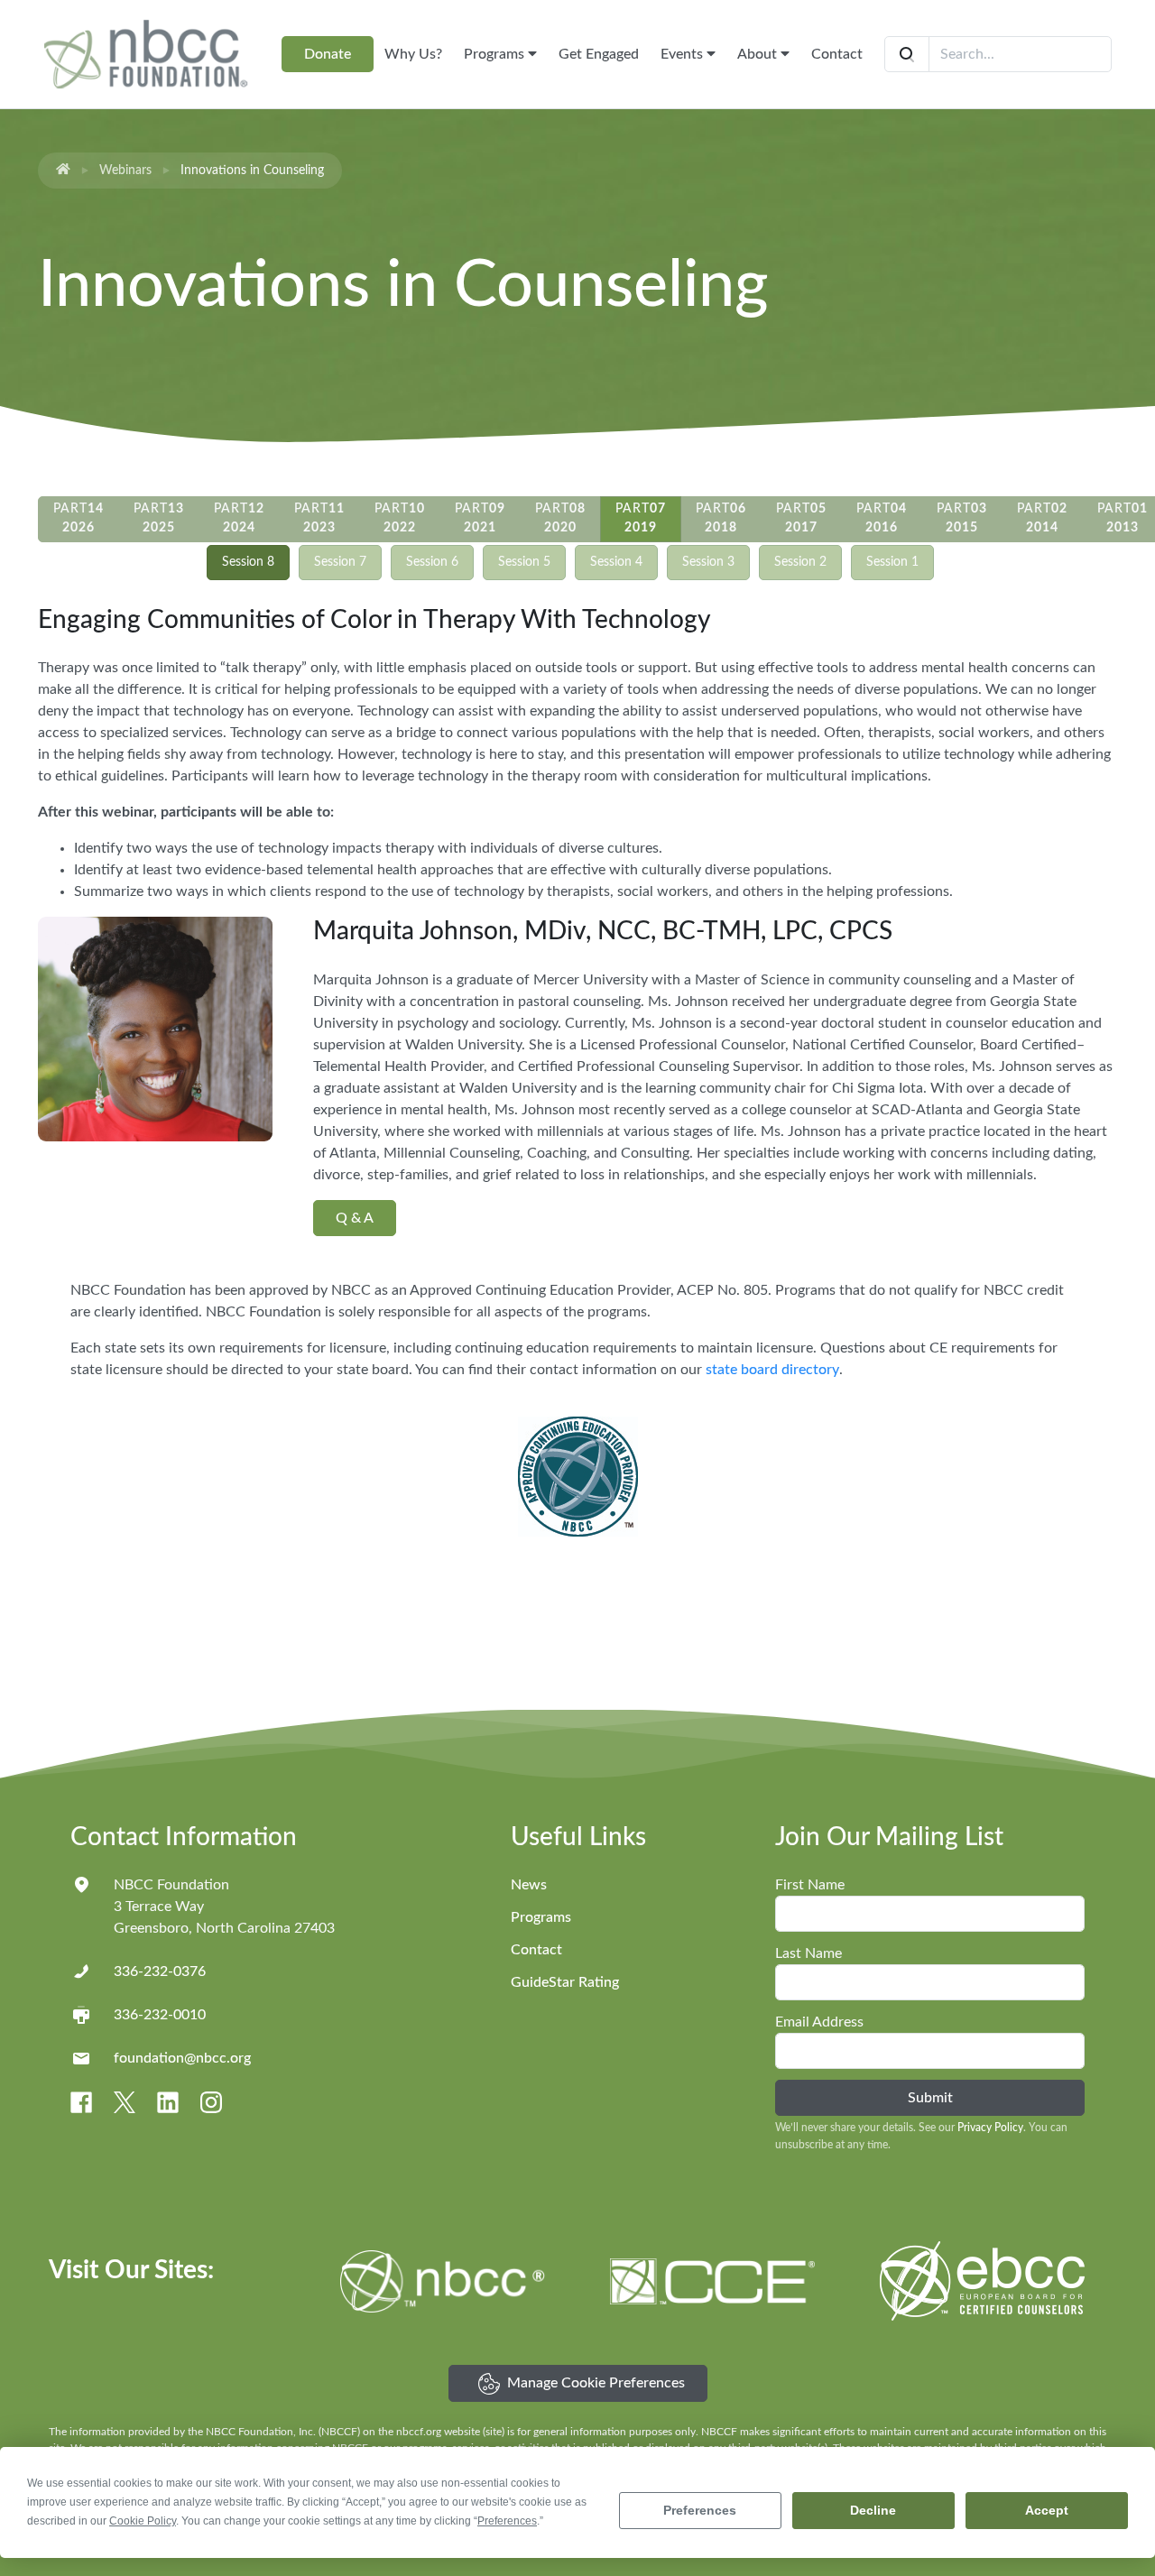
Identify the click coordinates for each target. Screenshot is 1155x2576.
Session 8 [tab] (248, 562)
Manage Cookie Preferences (596, 2383)
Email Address (819, 2022)
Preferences (700, 2510)
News (529, 1885)
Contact (837, 54)
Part (79, 518)
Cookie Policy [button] (143, 2521)
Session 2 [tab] (800, 562)
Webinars (125, 171)
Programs (496, 54)
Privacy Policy (990, 2128)
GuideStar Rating (565, 1982)
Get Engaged (599, 54)
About (759, 54)
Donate (328, 54)
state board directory (772, 1370)
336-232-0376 (160, 1971)
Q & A (355, 1218)
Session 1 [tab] (892, 562)
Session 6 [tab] (432, 562)
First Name (810, 1885)
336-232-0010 (160, 2015)
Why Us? (413, 54)
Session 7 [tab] (340, 562)
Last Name (808, 1953)
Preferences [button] (507, 2521)
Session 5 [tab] (524, 562)
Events (684, 54)
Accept (1047, 2510)
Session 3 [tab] (708, 562)
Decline (873, 2510)
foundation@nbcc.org (182, 2058)
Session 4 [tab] (616, 562)
